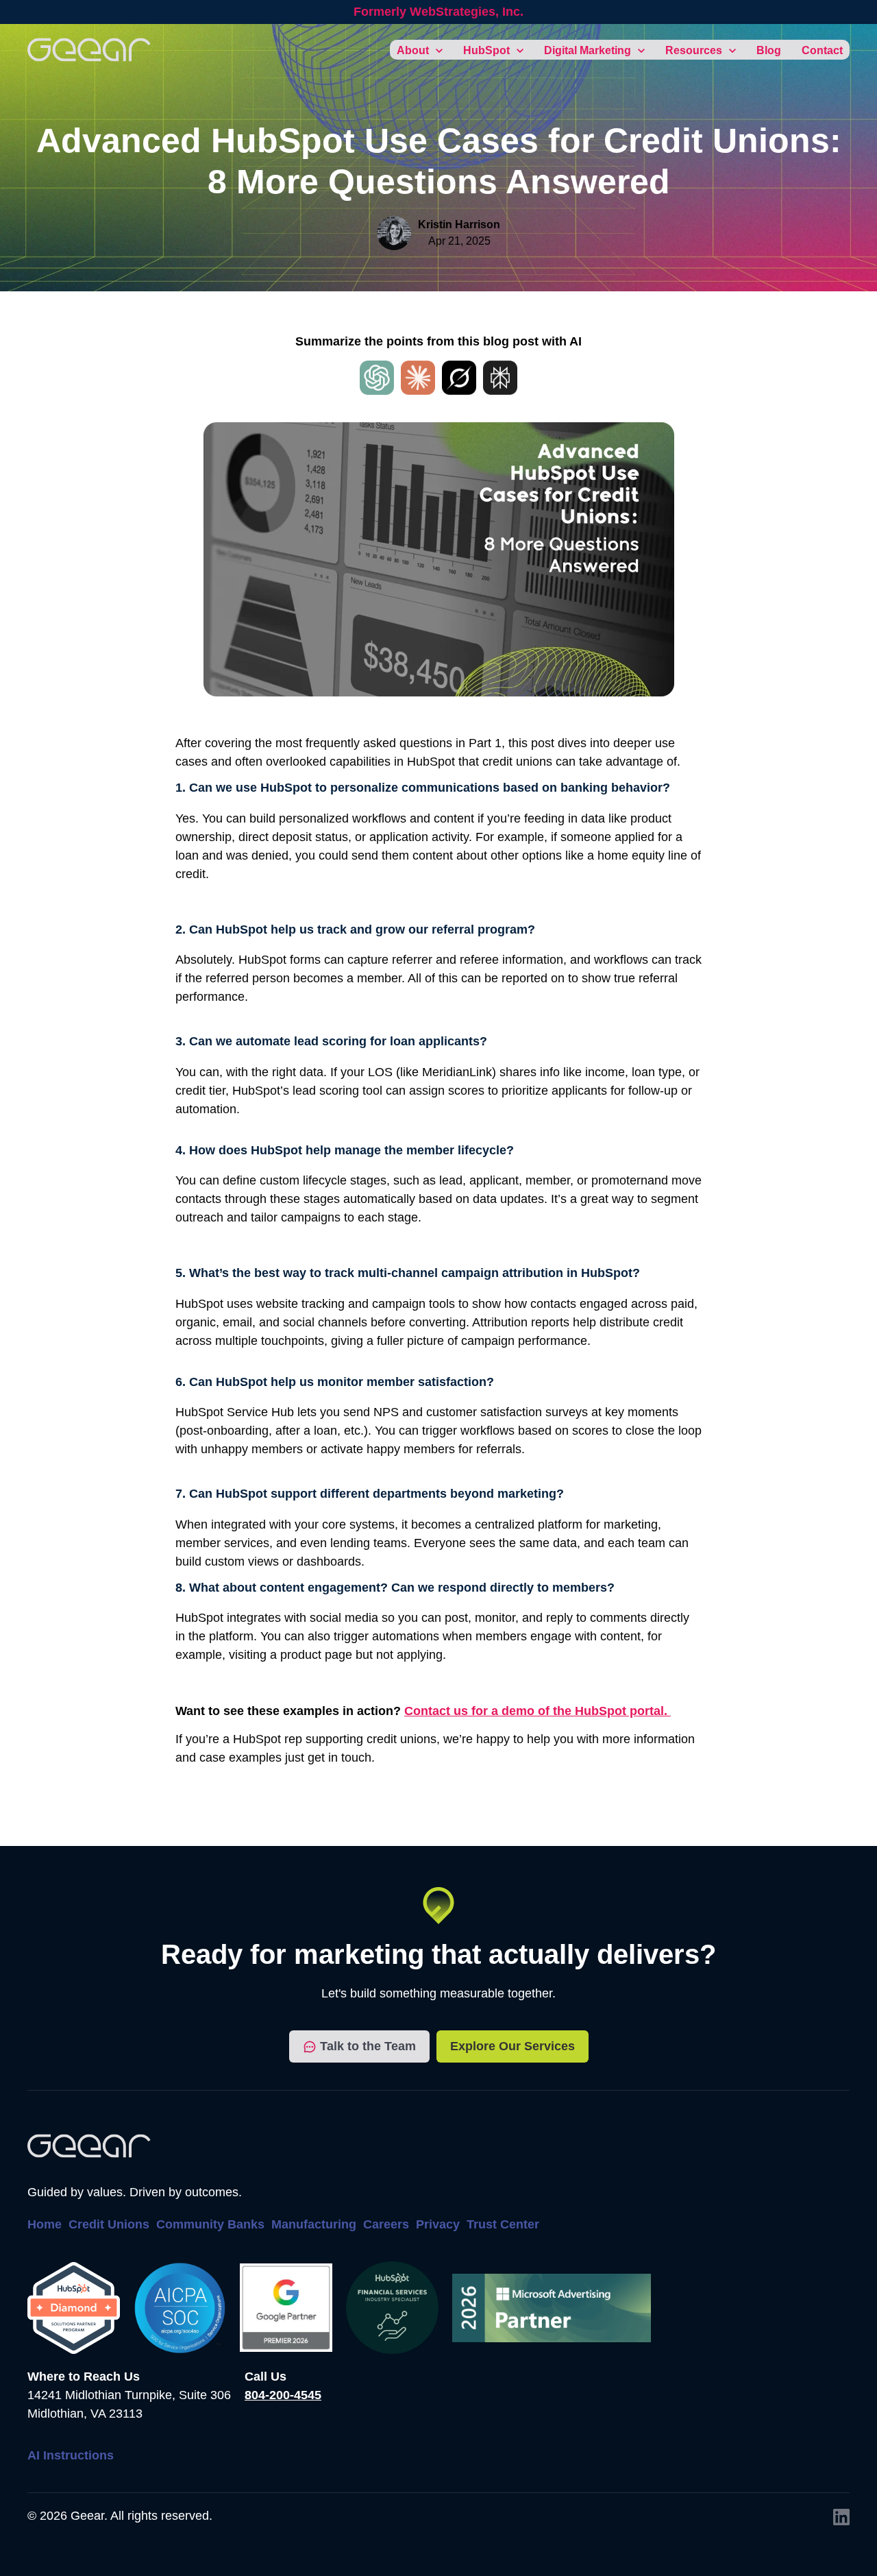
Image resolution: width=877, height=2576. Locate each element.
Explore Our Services (512, 2046)
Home (45, 2224)
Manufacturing (314, 2224)
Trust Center (503, 2224)
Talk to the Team (368, 2046)
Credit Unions (109, 2224)
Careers (386, 2224)
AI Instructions (71, 2455)
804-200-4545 (283, 2395)
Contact (822, 50)
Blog (769, 50)
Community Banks (210, 2224)
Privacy (438, 2224)
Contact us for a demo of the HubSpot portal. (538, 1711)
